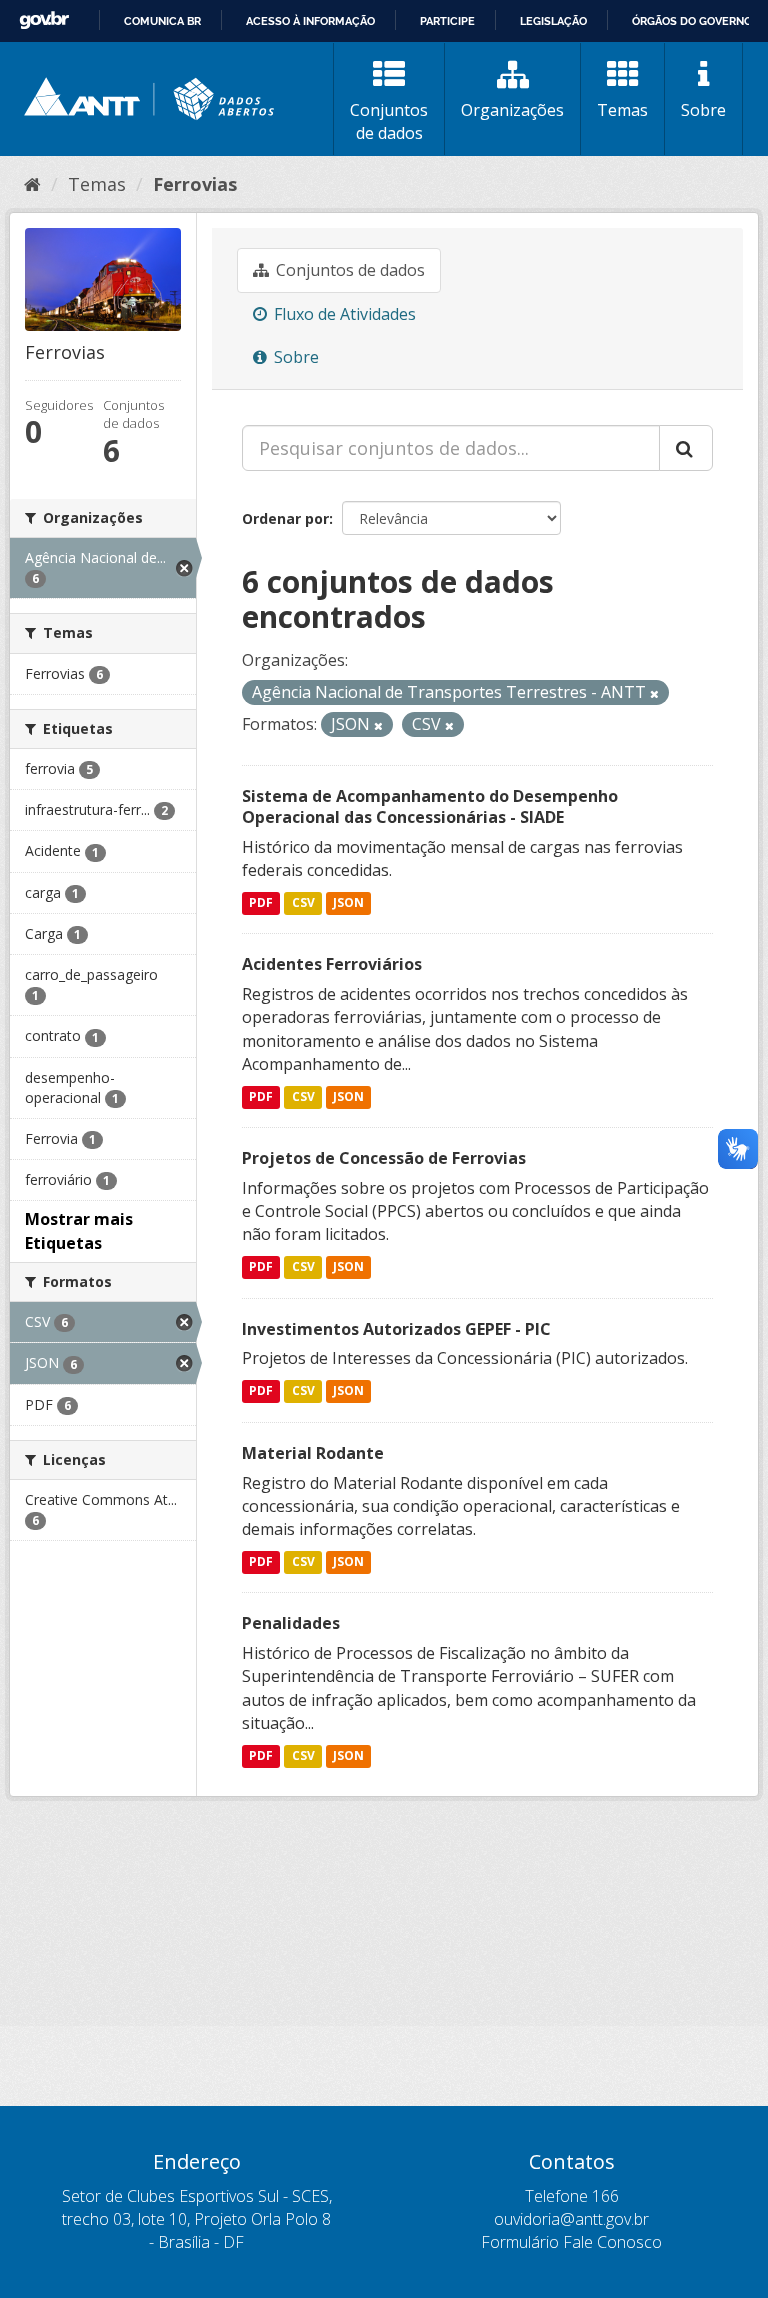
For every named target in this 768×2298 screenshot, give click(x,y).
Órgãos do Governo (692, 21)
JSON (348, 902)
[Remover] (654, 693)
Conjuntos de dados (389, 121)
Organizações (512, 110)
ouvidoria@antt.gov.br (571, 2219)
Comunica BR (162, 21)
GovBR (44, 20)
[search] (686, 448)
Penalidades (291, 1623)
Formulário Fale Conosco (571, 2242)
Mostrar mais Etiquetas (79, 1230)
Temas (622, 110)
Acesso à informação (310, 21)
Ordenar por (285, 518)
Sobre (703, 110)
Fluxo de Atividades (343, 314)
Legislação (553, 21)
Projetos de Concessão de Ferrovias (384, 1158)
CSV (303, 902)
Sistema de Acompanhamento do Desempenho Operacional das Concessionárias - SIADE (430, 806)
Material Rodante (313, 1453)
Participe (447, 21)
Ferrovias (195, 184)
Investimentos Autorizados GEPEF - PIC (396, 1329)
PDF (261, 902)
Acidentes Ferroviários (332, 964)
